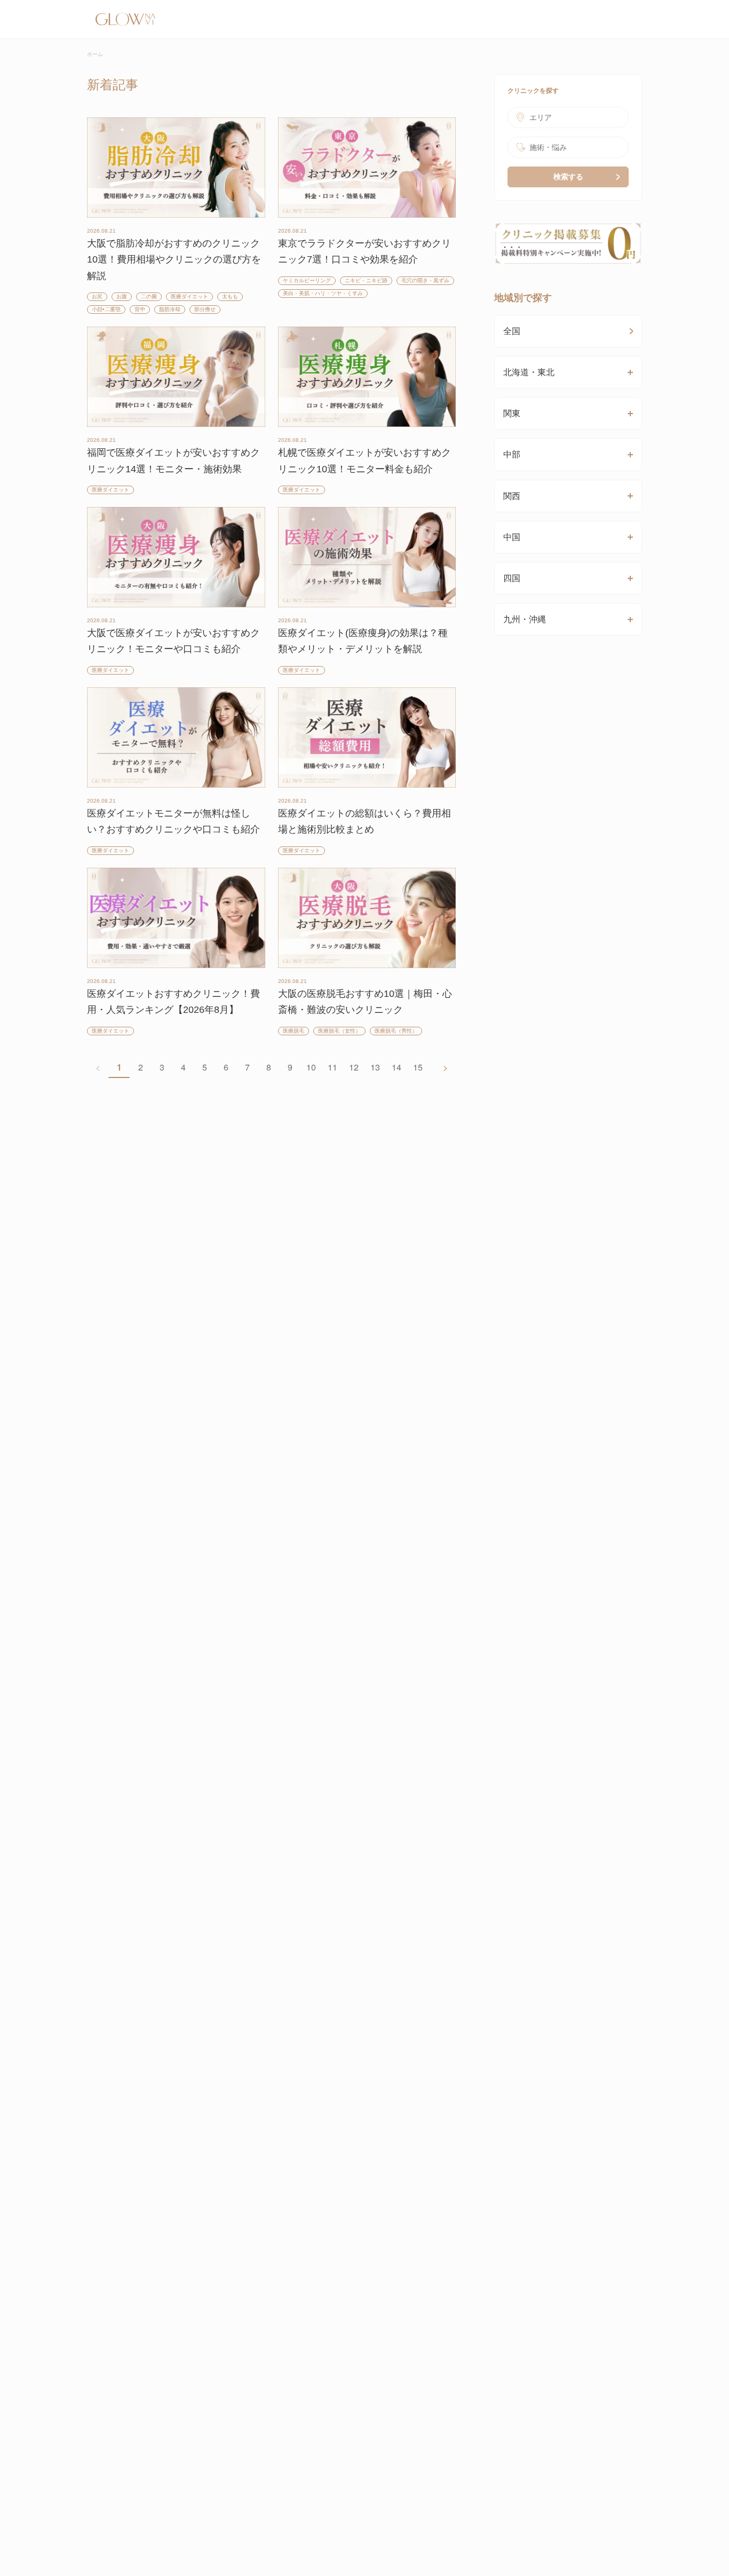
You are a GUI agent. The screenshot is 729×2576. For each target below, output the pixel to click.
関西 (512, 496)
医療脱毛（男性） (396, 1031)
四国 (512, 578)
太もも (230, 296)
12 (354, 1067)
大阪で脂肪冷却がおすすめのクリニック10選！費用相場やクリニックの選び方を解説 (174, 260)
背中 (140, 309)
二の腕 (149, 296)
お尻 (97, 296)
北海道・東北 (529, 372)
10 (311, 1067)
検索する (568, 177)
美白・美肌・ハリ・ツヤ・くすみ (323, 293)
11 (332, 1067)
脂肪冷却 (170, 309)
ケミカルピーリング (307, 280)
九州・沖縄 (525, 619)
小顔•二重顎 (106, 309)
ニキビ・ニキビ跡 (366, 280)
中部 (512, 454)
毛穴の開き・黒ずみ (425, 280)
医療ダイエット (189, 296)
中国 (512, 537)
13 (375, 1067)
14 (397, 1067)
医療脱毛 (294, 1031)
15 (418, 1067)
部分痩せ (205, 309)
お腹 (122, 296)
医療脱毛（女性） (339, 1031)
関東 (512, 413)
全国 (512, 331)
